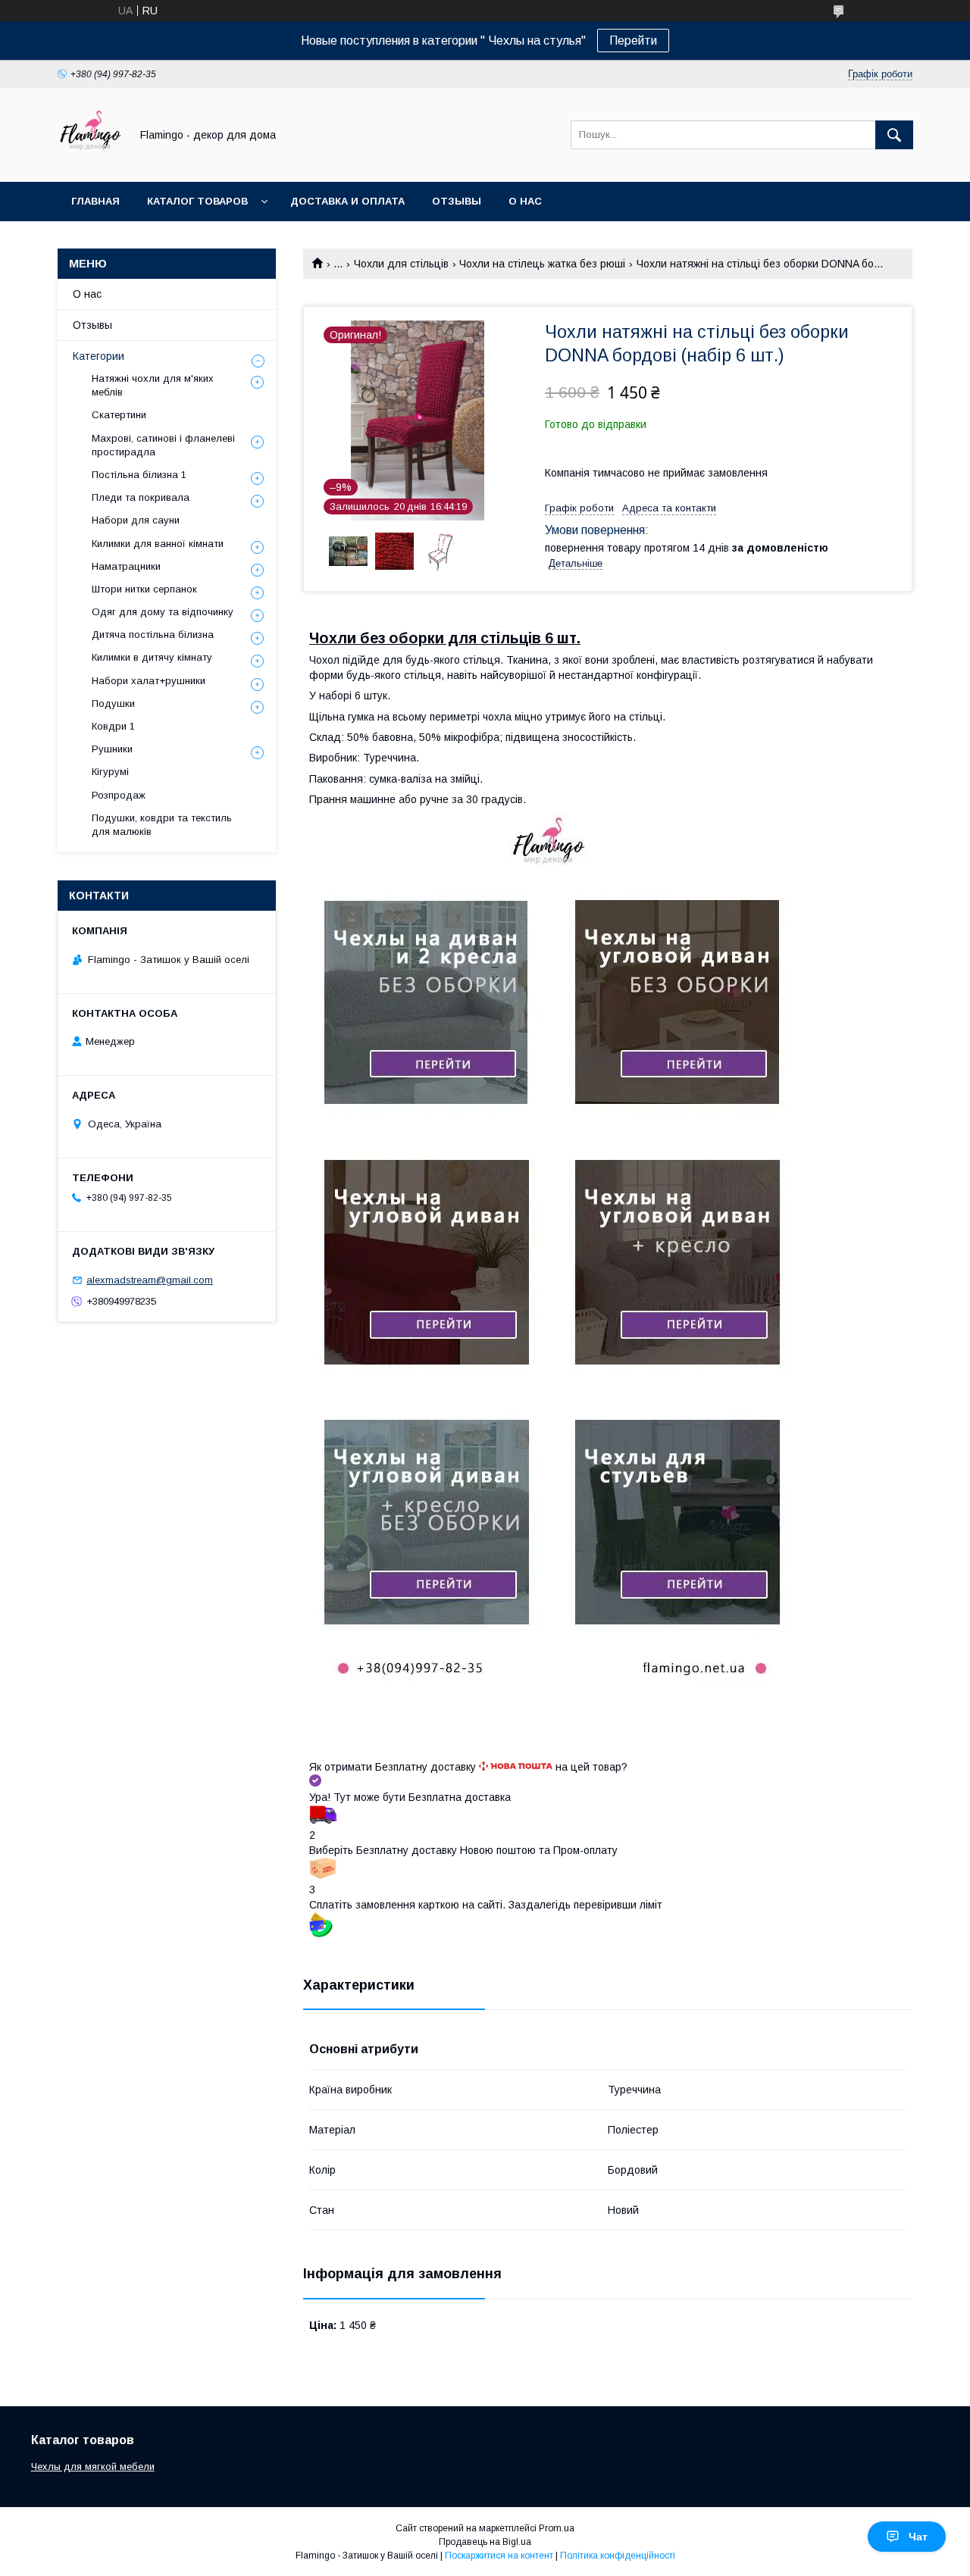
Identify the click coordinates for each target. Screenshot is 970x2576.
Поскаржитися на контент (499, 2556)
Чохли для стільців (401, 264)
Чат (918, 2537)
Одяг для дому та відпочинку (163, 612)
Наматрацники (126, 566)
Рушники (112, 749)
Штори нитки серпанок (144, 589)
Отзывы (457, 201)
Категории (99, 356)
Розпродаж (119, 795)
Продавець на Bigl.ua (485, 2542)
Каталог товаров (197, 201)
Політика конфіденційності (618, 2556)
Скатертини (119, 415)
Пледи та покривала (141, 497)
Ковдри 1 (113, 726)
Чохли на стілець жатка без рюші (542, 264)
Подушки (113, 703)
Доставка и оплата (347, 201)
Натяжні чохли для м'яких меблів (153, 385)
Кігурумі (110, 772)
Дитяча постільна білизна (153, 635)
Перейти (633, 41)
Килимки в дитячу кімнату (152, 657)
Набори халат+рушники (149, 681)
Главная (95, 201)
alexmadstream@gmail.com (150, 1280)
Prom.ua (557, 2528)
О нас (525, 201)
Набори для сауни (136, 520)
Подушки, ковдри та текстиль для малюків (162, 825)
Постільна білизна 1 (139, 475)
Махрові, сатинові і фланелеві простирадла (163, 445)
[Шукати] (894, 135)
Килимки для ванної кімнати (158, 544)
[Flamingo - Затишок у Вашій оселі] (90, 162)
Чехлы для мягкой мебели (93, 2467)
